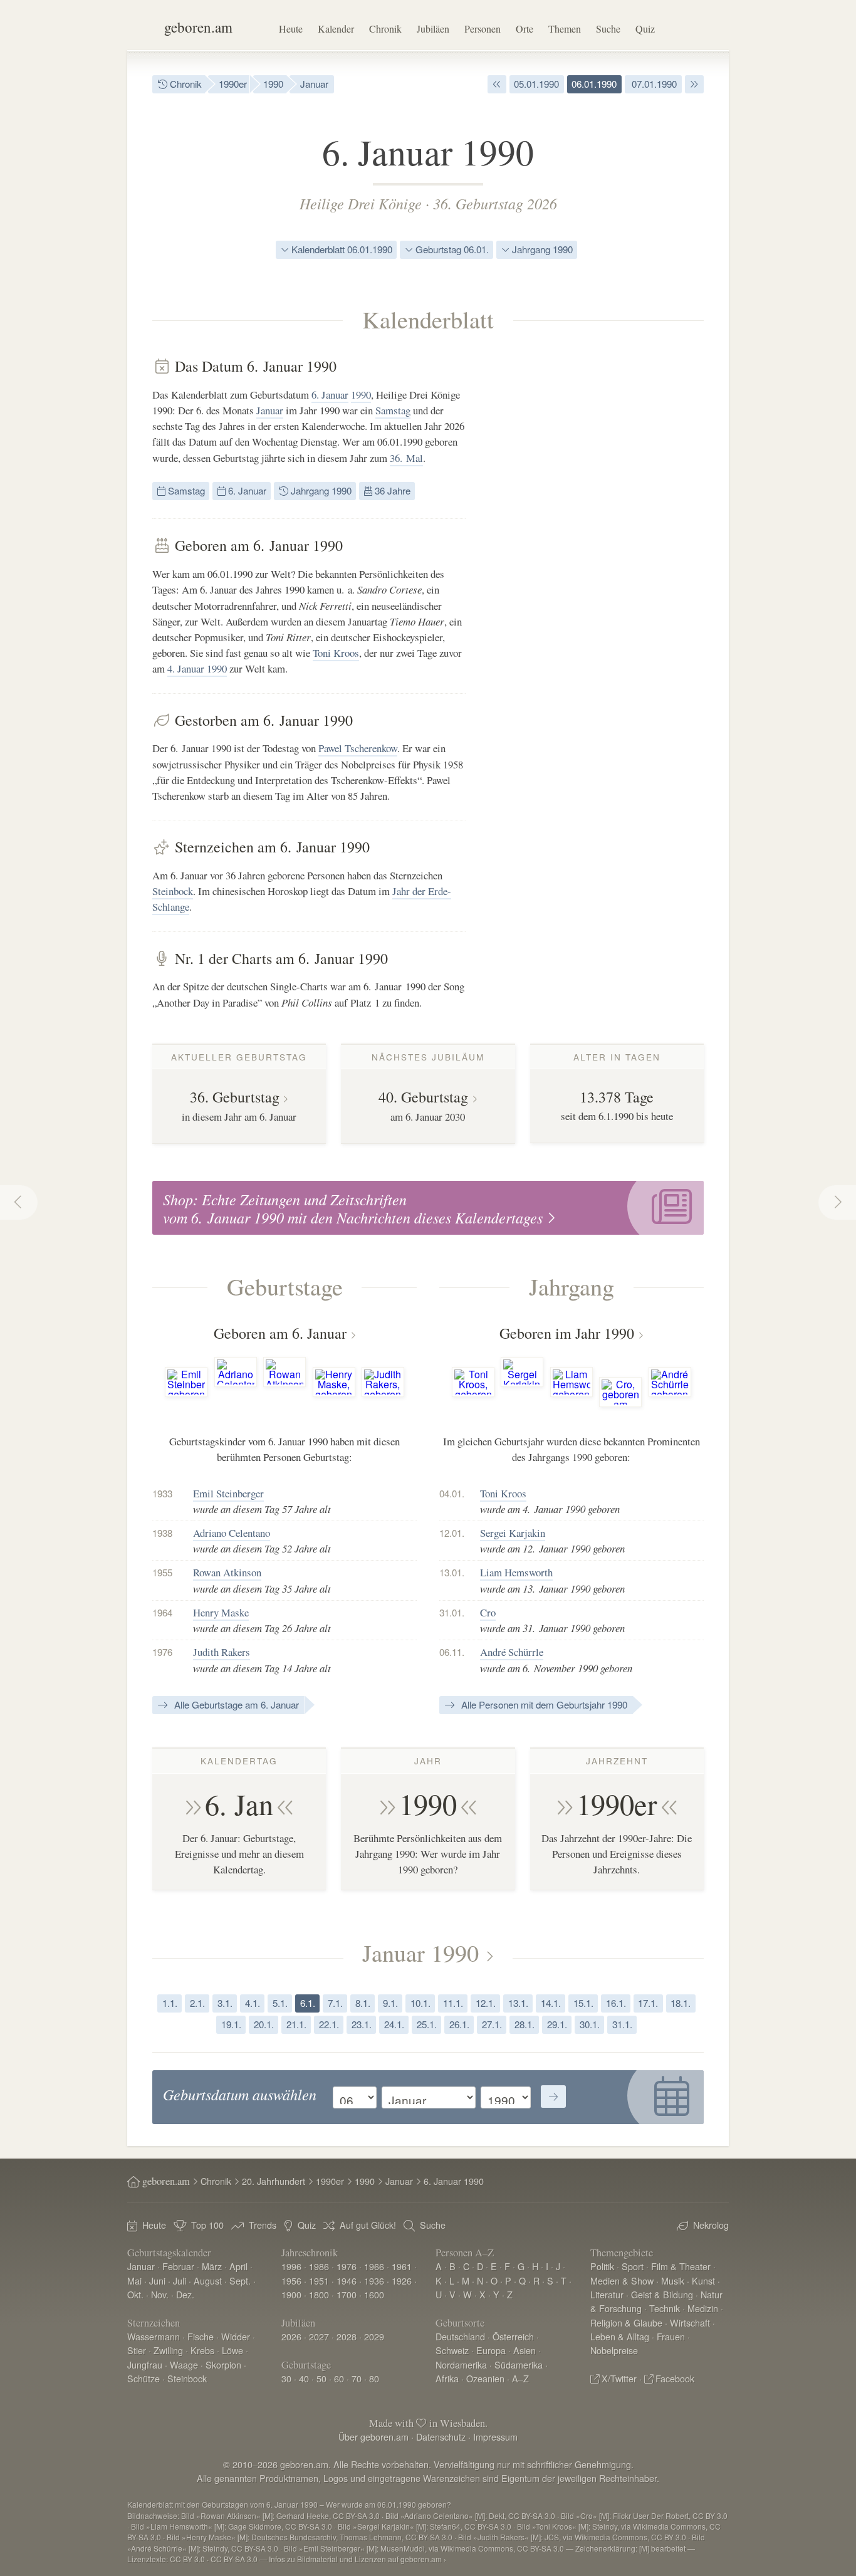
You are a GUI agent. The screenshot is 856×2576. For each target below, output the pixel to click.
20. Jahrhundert (274, 2181)
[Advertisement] (610, 545)
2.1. (197, 2003)
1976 (347, 2266)
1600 (374, 2294)
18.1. (681, 2003)
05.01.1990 (536, 84)
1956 (291, 2280)
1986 (319, 2266)
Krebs (202, 2350)
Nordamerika (461, 2364)
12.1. (486, 2003)
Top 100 (207, 2225)
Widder (236, 2336)
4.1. (253, 2003)
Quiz (645, 29)
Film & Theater (681, 2266)
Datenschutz (441, 2437)
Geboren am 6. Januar (280, 1333)
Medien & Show (622, 2280)
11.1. (453, 2003)
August (208, 2280)
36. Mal (406, 458)
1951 (319, 2280)
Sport (633, 2266)
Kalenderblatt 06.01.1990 (341, 249)
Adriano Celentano (232, 1533)
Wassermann (154, 2336)
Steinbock (173, 891)
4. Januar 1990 (197, 668)
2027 (319, 2336)
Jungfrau (145, 2364)
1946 (347, 2280)
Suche (608, 29)
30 (286, 2378)
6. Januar (330, 395)
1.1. (170, 2003)
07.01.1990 (653, 84)
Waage (184, 2364)
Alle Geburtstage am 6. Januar (235, 1704)
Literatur (607, 2294)
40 (304, 2378)
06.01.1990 (594, 84)
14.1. (551, 2003)
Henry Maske (221, 1612)
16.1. (616, 2003)
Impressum (495, 2437)
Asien (525, 2350)
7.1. (335, 2003)
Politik (602, 2266)
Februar (178, 2266)
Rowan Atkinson (227, 1572)
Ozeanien (485, 2378)
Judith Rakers (222, 1652)
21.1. (296, 2024)
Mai (134, 2280)
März (212, 2266)
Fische (201, 2336)
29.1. (557, 2024)
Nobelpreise (614, 2350)
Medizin (703, 2308)
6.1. (308, 2003)
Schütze (144, 2378)
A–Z (520, 2378)
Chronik (385, 29)
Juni (157, 2280)
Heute (291, 29)
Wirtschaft (690, 2322)
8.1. (363, 2003)
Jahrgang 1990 (541, 249)
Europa (491, 2350)
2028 (347, 2336)
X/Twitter (619, 2378)
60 (339, 2378)
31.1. (622, 2024)
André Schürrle (512, 1652)
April (238, 2266)
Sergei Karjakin (513, 1533)
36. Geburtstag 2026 (495, 203)
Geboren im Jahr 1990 (567, 1333)
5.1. (280, 2003)
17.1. (648, 2003)
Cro (488, 1612)
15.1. (583, 2003)
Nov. (160, 2294)
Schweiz (452, 2350)
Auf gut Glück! (368, 2225)
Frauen (671, 2336)
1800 (319, 2294)
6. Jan (239, 1804)
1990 (273, 84)
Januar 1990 (420, 1952)
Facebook (675, 2378)
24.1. (394, 2024)
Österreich (513, 2336)
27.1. (492, 2024)
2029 (374, 2336)
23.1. (362, 2024)
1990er (233, 84)
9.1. (390, 2003)
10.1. (420, 2003)
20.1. (264, 2024)
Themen (565, 29)
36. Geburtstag (235, 1097)
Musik (673, 2280)
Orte (525, 29)
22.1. (329, 2024)
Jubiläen (433, 29)
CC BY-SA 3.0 (234, 2559)
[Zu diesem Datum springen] (553, 2097)
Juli (180, 2280)
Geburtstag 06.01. (451, 249)
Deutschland (460, 2336)
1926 (402, 2280)
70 (357, 2378)
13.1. (518, 2003)
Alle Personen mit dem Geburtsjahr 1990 (543, 1704)
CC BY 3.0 (187, 2559)
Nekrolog (711, 2225)
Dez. (185, 2294)
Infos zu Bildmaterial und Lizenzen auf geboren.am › (358, 2559)
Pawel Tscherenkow (358, 748)
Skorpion (223, 2364)
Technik (665, 2308)
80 (374, 2378)
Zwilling (168, 2350)
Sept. (240, 2280)
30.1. (590, 2024)
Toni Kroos (336, 653)
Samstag (393, 410)
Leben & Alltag (620, 2336)
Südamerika (519, 2364)
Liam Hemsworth (516, 1572)
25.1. (427, 2024)
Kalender (336, 29)
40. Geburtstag (423, 1097)
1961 (402, 2266)
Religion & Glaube (626, 2322)
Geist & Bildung (662, 2294)
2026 (291, 2336)
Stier (137, 2350)
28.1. (525, 2024)
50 (321, 2378)
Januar (314, 84)
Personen (483, 29)
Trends (263, 2225)
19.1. (231, 2024)
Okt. (135, 2294)
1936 (374, 2280)
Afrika (447, 2378)
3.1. (225, 2003)
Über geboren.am (373, 2437)
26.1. (459, 2024)
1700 (347, 2294)
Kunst (703, 2280)
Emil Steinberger (228, 1493)
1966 (374, 2266)
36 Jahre (391, 490)
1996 (291, 2266)
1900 (291, 2294)
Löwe (232, 2350)
